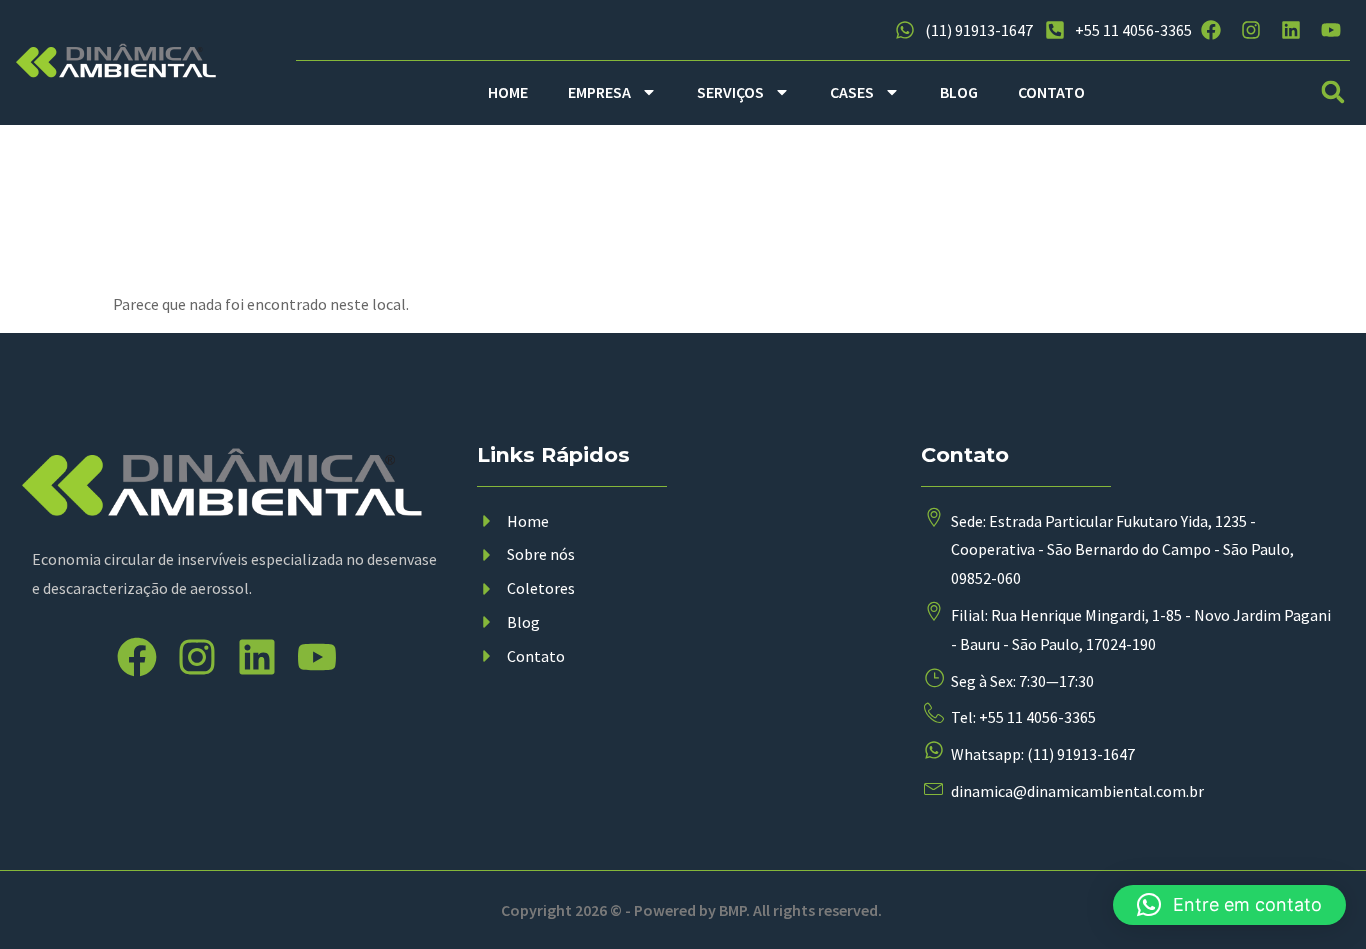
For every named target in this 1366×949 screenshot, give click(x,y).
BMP (732, 910)
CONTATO (1051, 92)
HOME (508, 92)
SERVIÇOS (730, 92)
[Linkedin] (1291, 30)
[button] (1332, 92)
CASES (852, 92)
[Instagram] (1251, 30)
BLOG (959, 92)
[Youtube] (1331, 30)
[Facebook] (1211, 30)
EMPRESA (599, 92)
